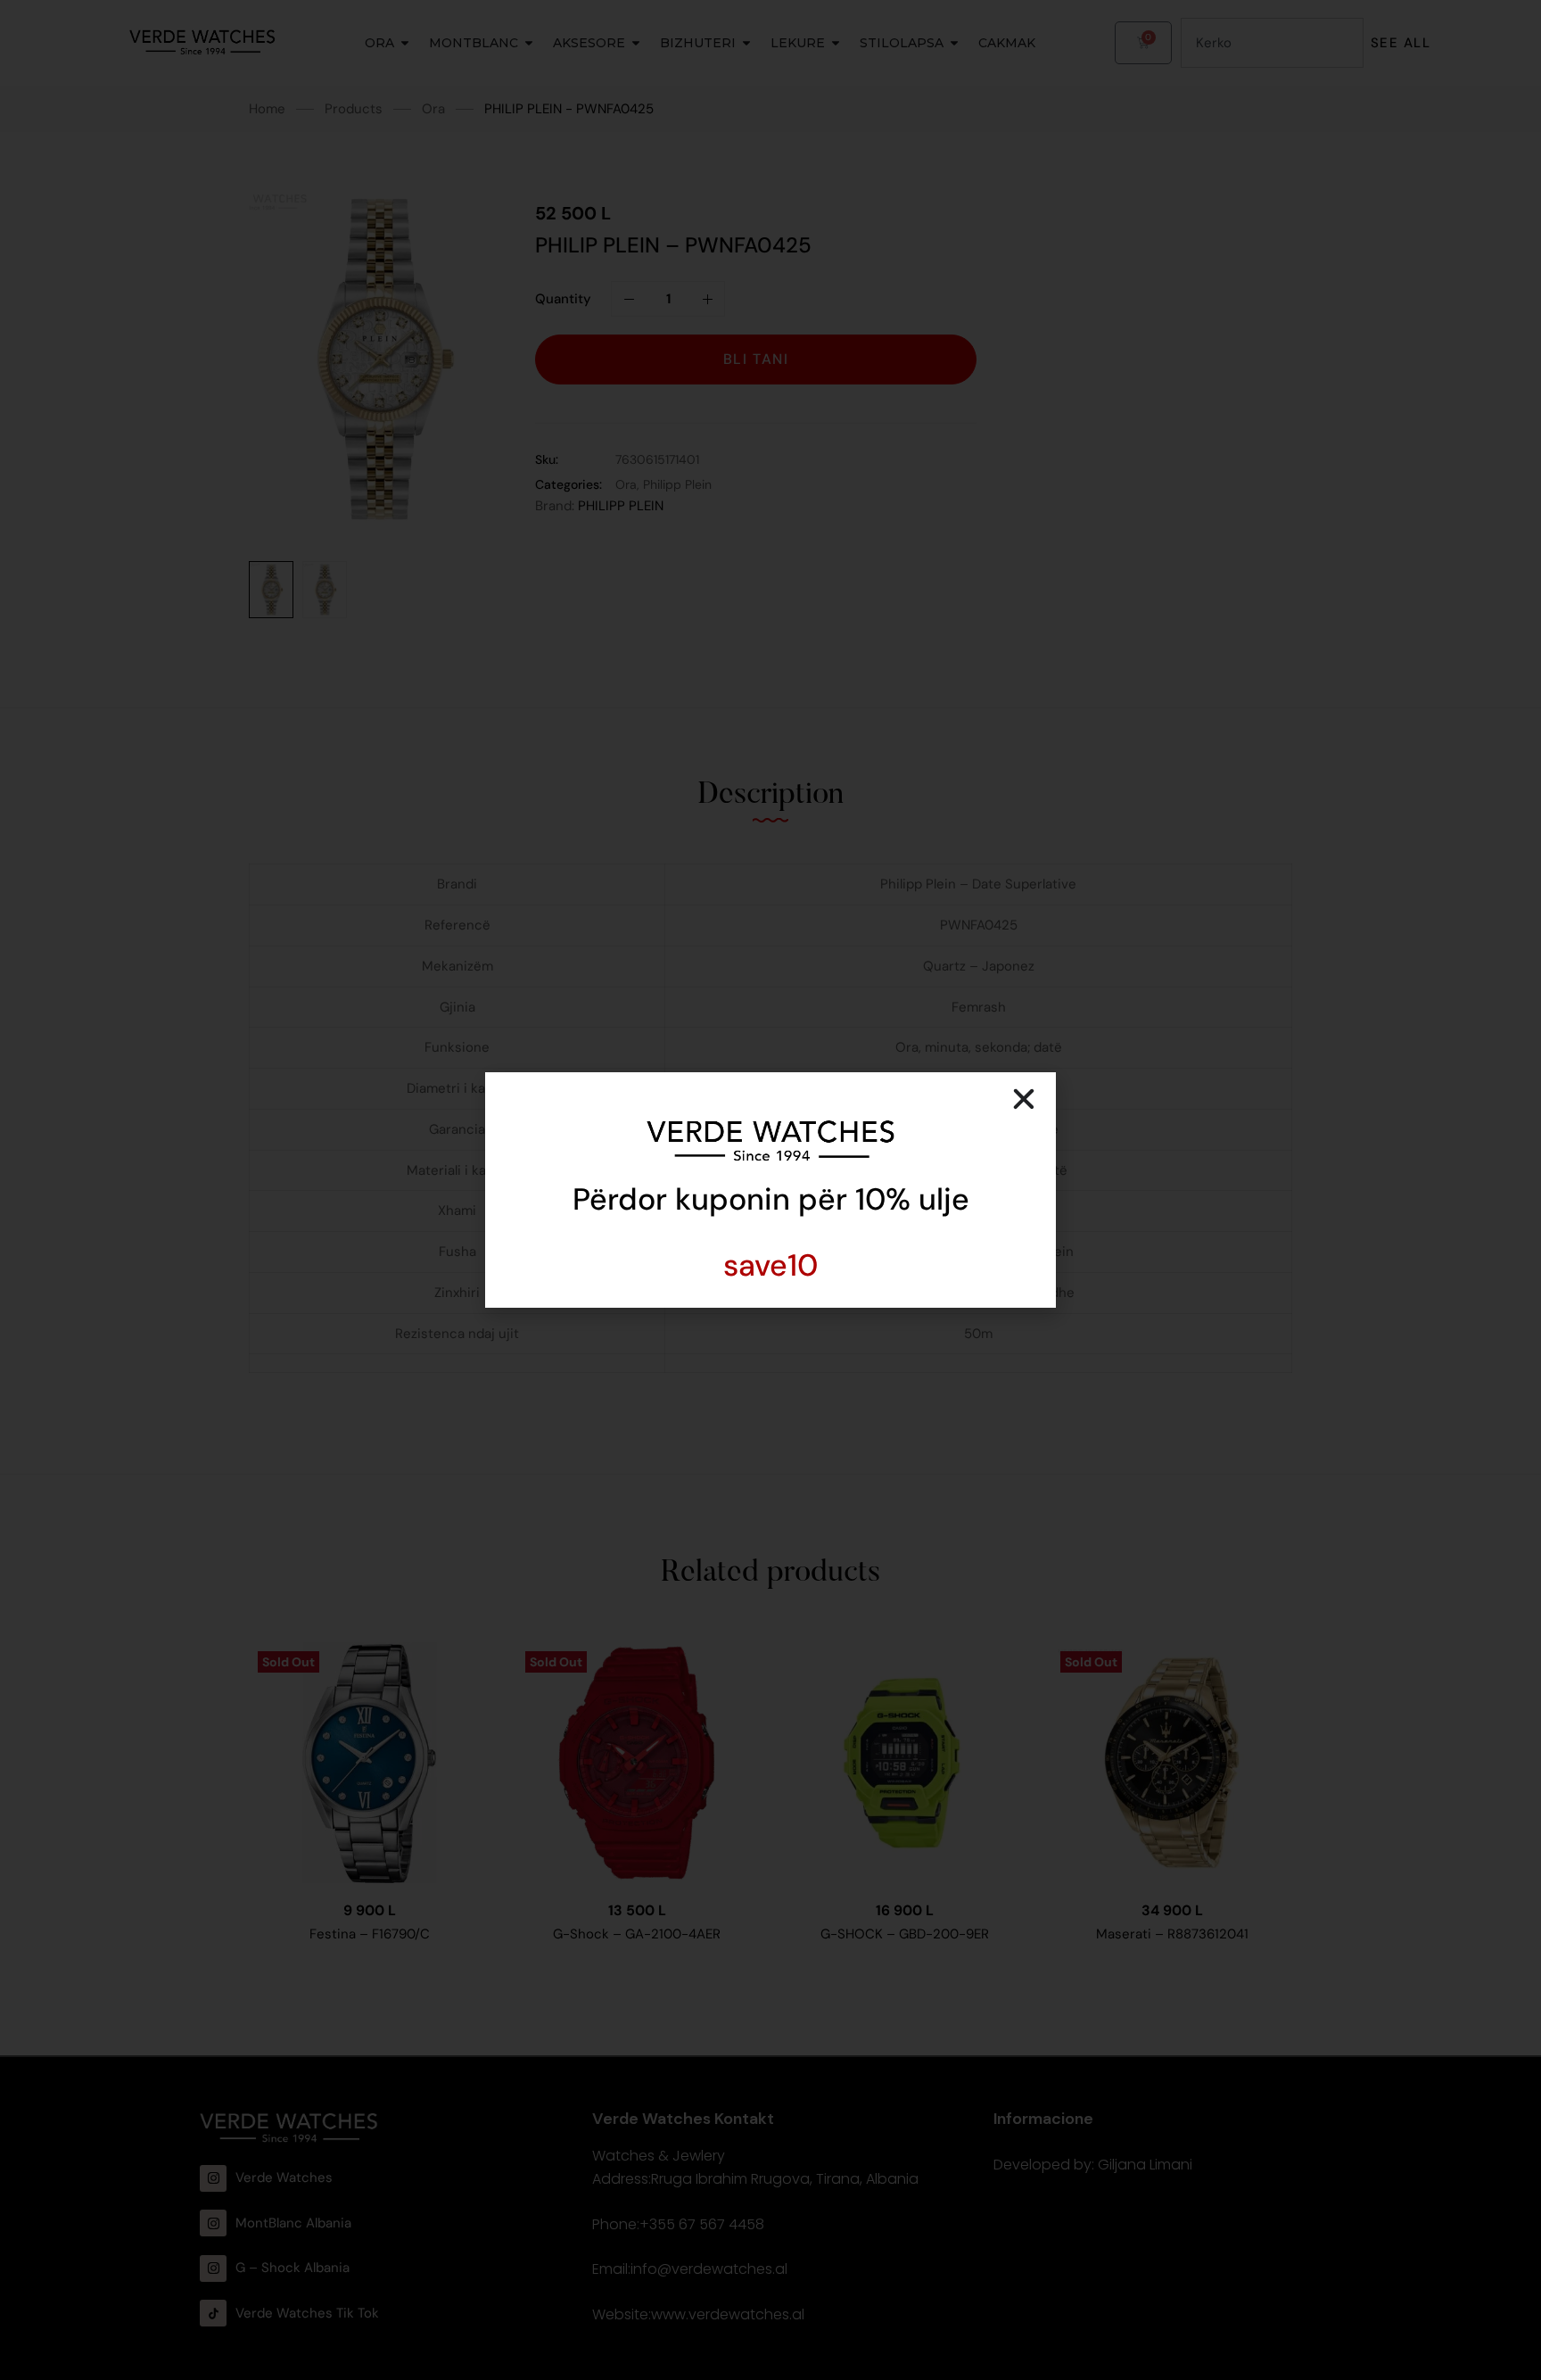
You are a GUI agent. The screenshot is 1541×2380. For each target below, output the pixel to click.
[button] (1024, 1099)
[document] (770, 1190)
